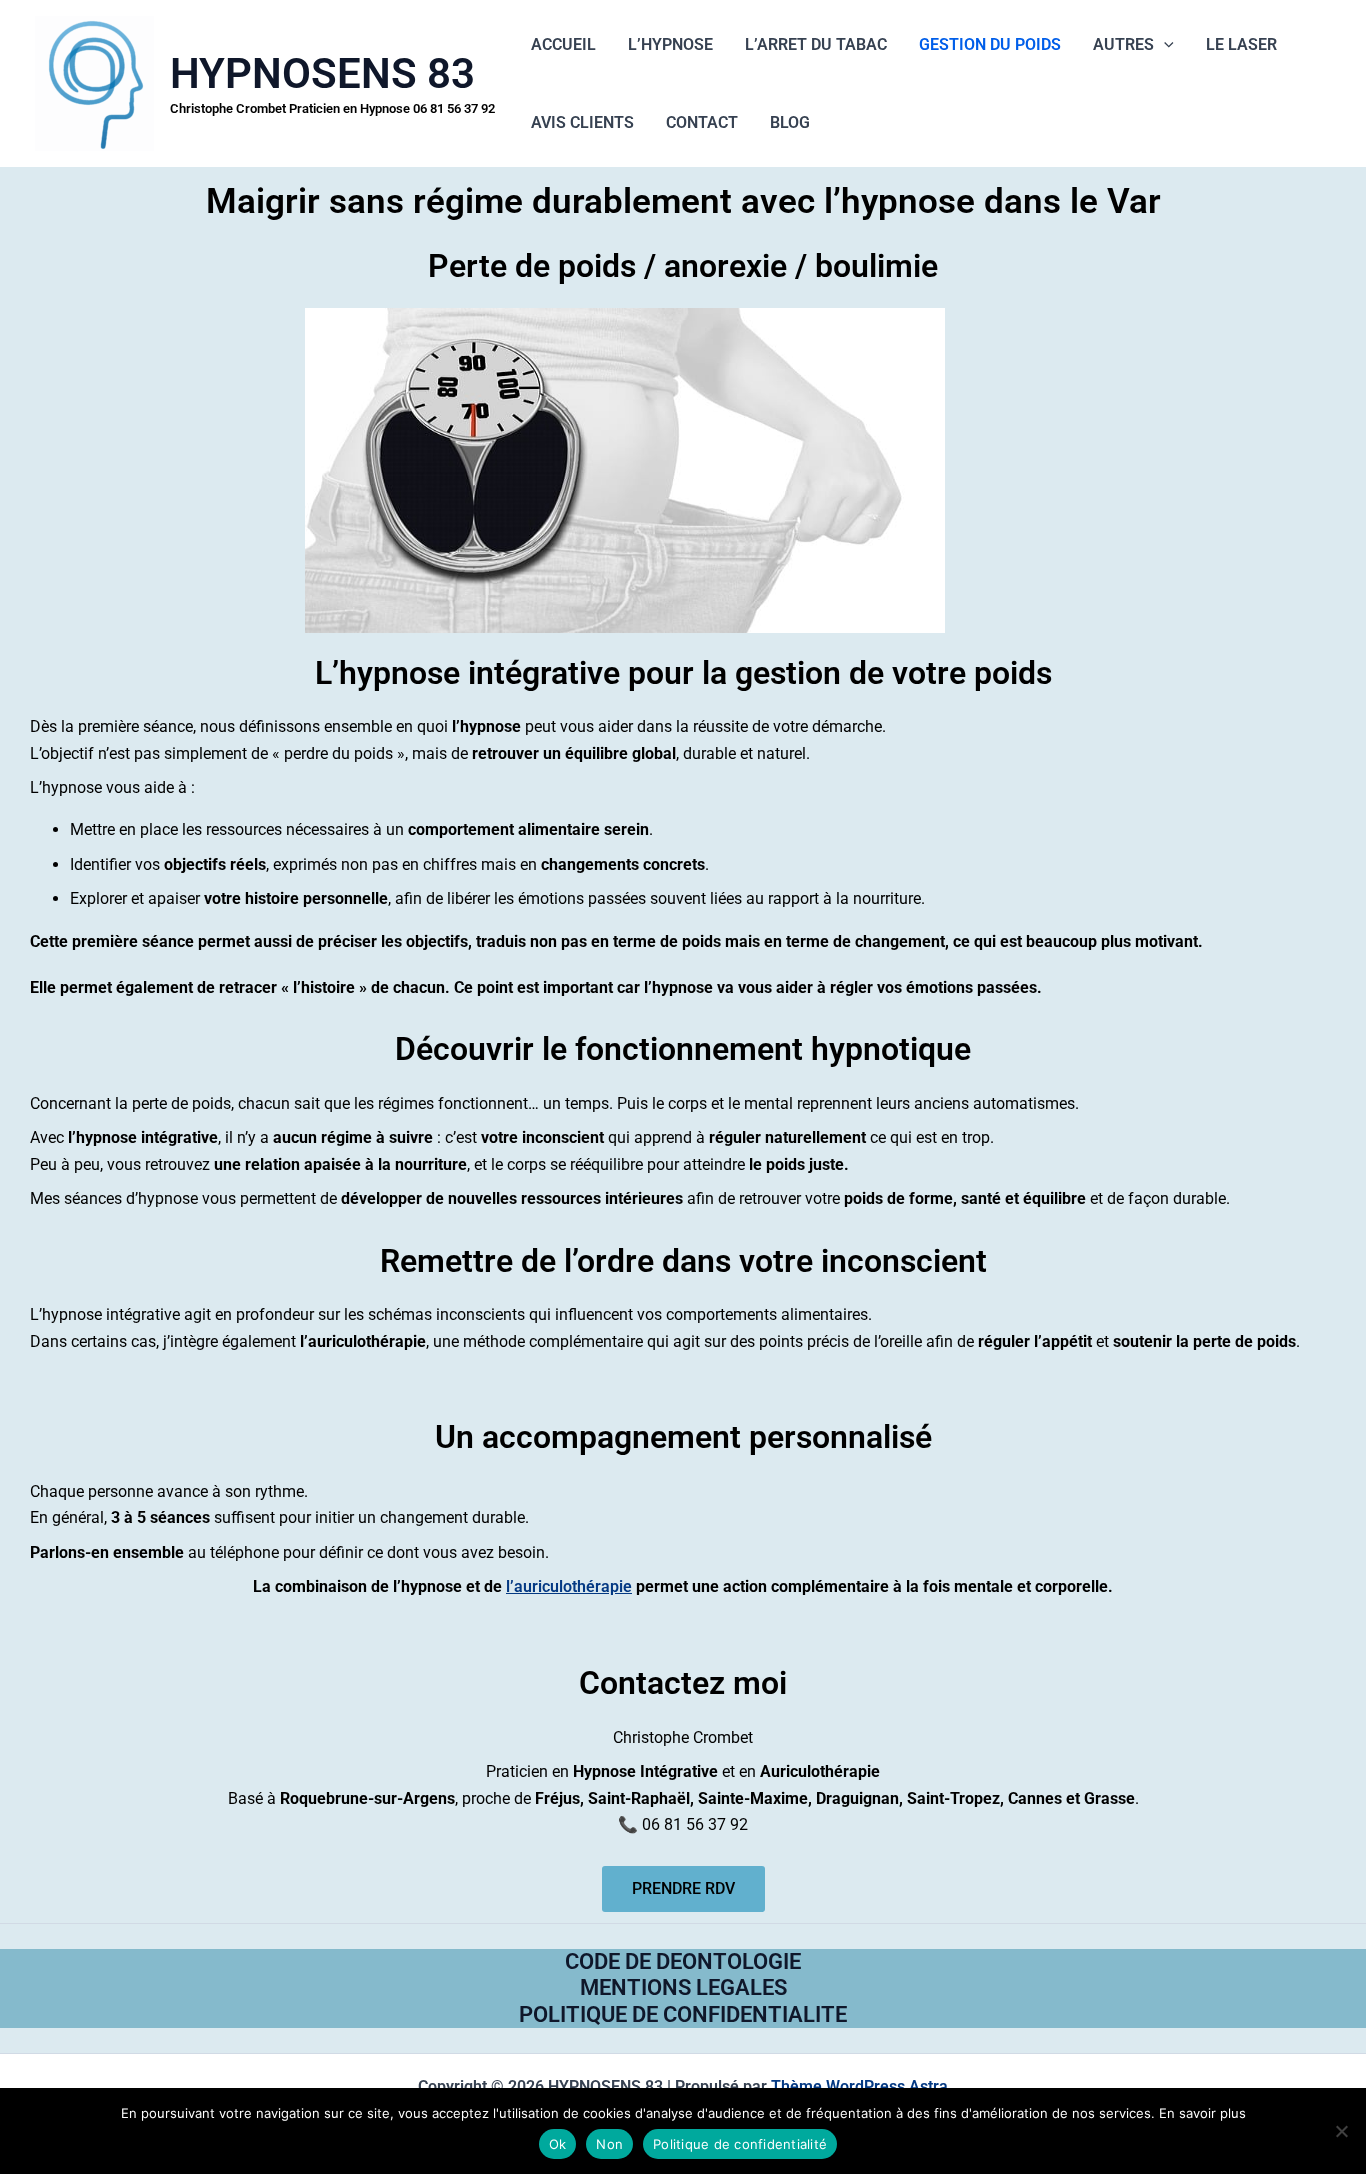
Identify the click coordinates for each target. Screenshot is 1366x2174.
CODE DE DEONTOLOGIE (683, 1961)
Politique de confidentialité (740, 2144)
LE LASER (1241, 44)
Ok (558, 2144)
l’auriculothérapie (569, 1586)
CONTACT (702, 122)
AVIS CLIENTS (582, 122)
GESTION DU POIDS (990, 44)
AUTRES (1123, 44)
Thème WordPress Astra (859, 2086)
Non (609, 2144)
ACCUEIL (563, 44)
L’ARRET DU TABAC (816, 44)
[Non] (1341, 2131)
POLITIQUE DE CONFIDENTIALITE (683, 2014)
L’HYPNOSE (670, 44)
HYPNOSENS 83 (322, 73)
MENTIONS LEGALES (683, 1987)
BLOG (790, 122)
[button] (1164, 45)
